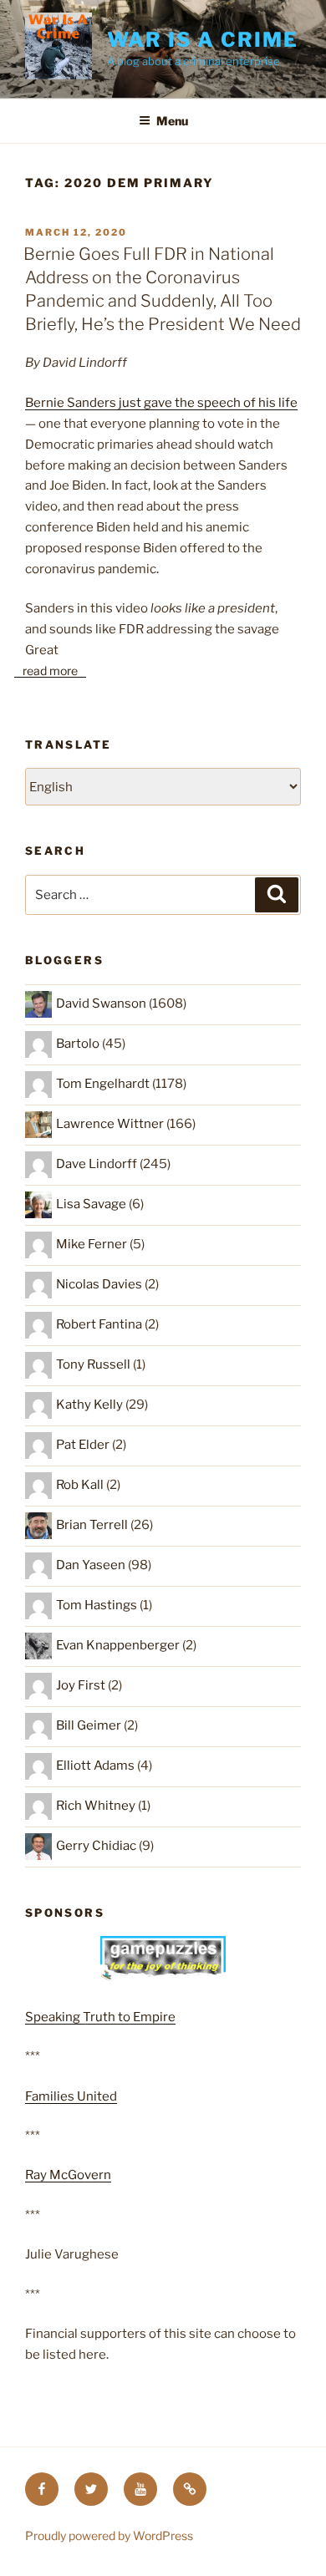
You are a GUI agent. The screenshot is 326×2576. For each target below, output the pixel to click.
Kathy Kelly (89, 1405)
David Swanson (101, 1003)
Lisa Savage (91, 1204)
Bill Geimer (89, 1725)
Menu (172, 121)
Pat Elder (83, 1445)
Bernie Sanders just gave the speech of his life (161, 403)
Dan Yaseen (91, 1565)
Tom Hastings (97, 1605)
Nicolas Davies (99, 1284)
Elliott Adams (95, 1766)
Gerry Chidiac (96, 1846)
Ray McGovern (68, 2175)
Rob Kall (80, 1485)
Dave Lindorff (97, 1164)
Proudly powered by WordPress (109, 2535)
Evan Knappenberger (118, 1645)
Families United (71, 2096)
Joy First (81, 1685)
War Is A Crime (203, 40)
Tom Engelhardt (103, 1084)
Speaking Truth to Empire (100, 2017)
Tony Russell (93, 1364)
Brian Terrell (92, 1525)
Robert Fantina (99, 1324)
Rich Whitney (96, 1806)
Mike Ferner (92, 1244)
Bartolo (78, 1044)
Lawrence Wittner (110, 1124)
